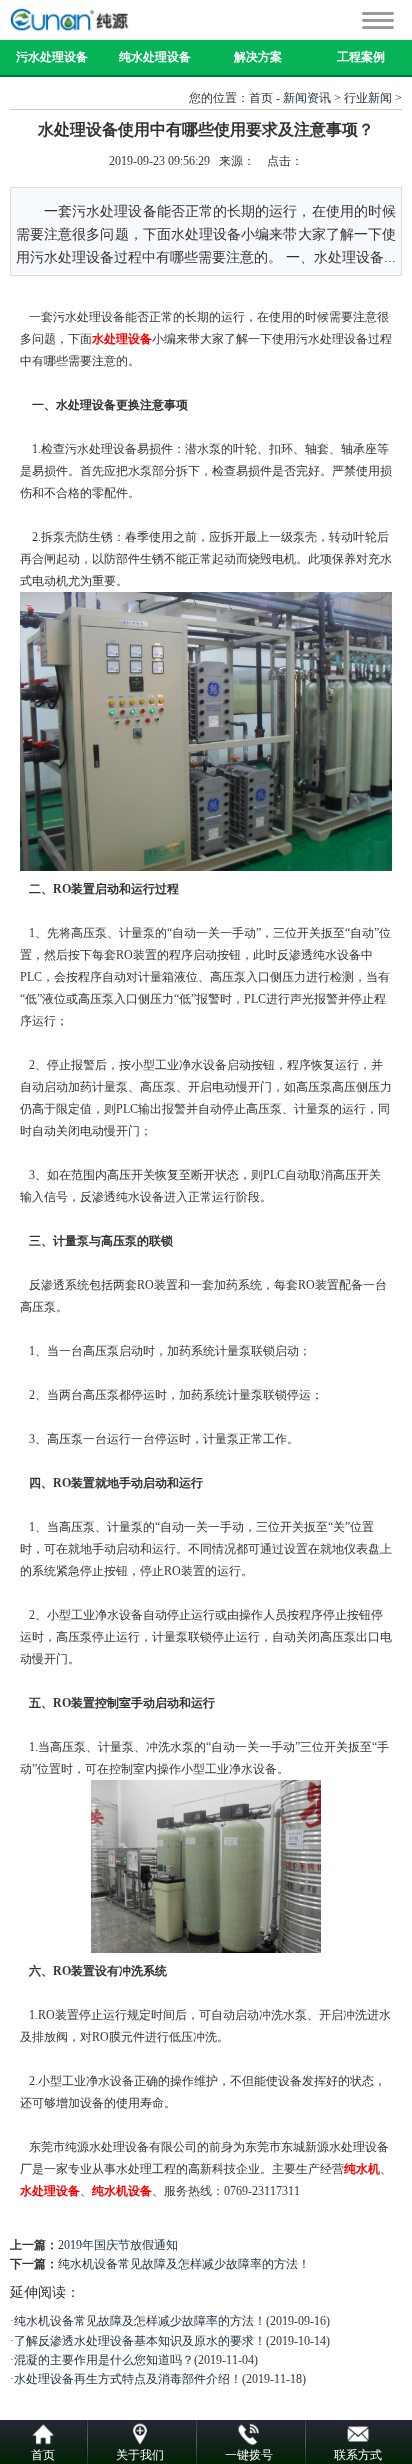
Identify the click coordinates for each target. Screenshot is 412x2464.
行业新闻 (368, 98)
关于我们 (140, 2455)
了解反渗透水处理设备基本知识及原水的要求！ (140, 2341)
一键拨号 (249, 2455)
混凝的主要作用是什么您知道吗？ (104, 2360)
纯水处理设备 (155, 57)
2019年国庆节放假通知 (118, 2245)
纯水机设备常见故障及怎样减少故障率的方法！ (184, 2264)
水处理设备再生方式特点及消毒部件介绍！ (128, 2379)
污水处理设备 (52, 57)
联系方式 (358, 2455)
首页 (261, 98)
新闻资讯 (307, 98)
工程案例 (361, 57)
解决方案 (258, 57)
